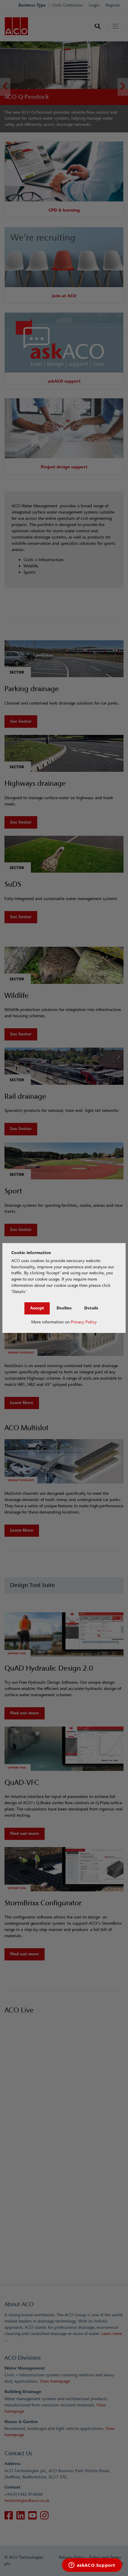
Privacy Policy (84, 1322)
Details (91, 1308)
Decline (64, 1308)
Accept (37, 1308)
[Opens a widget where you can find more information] (92, 2566)
